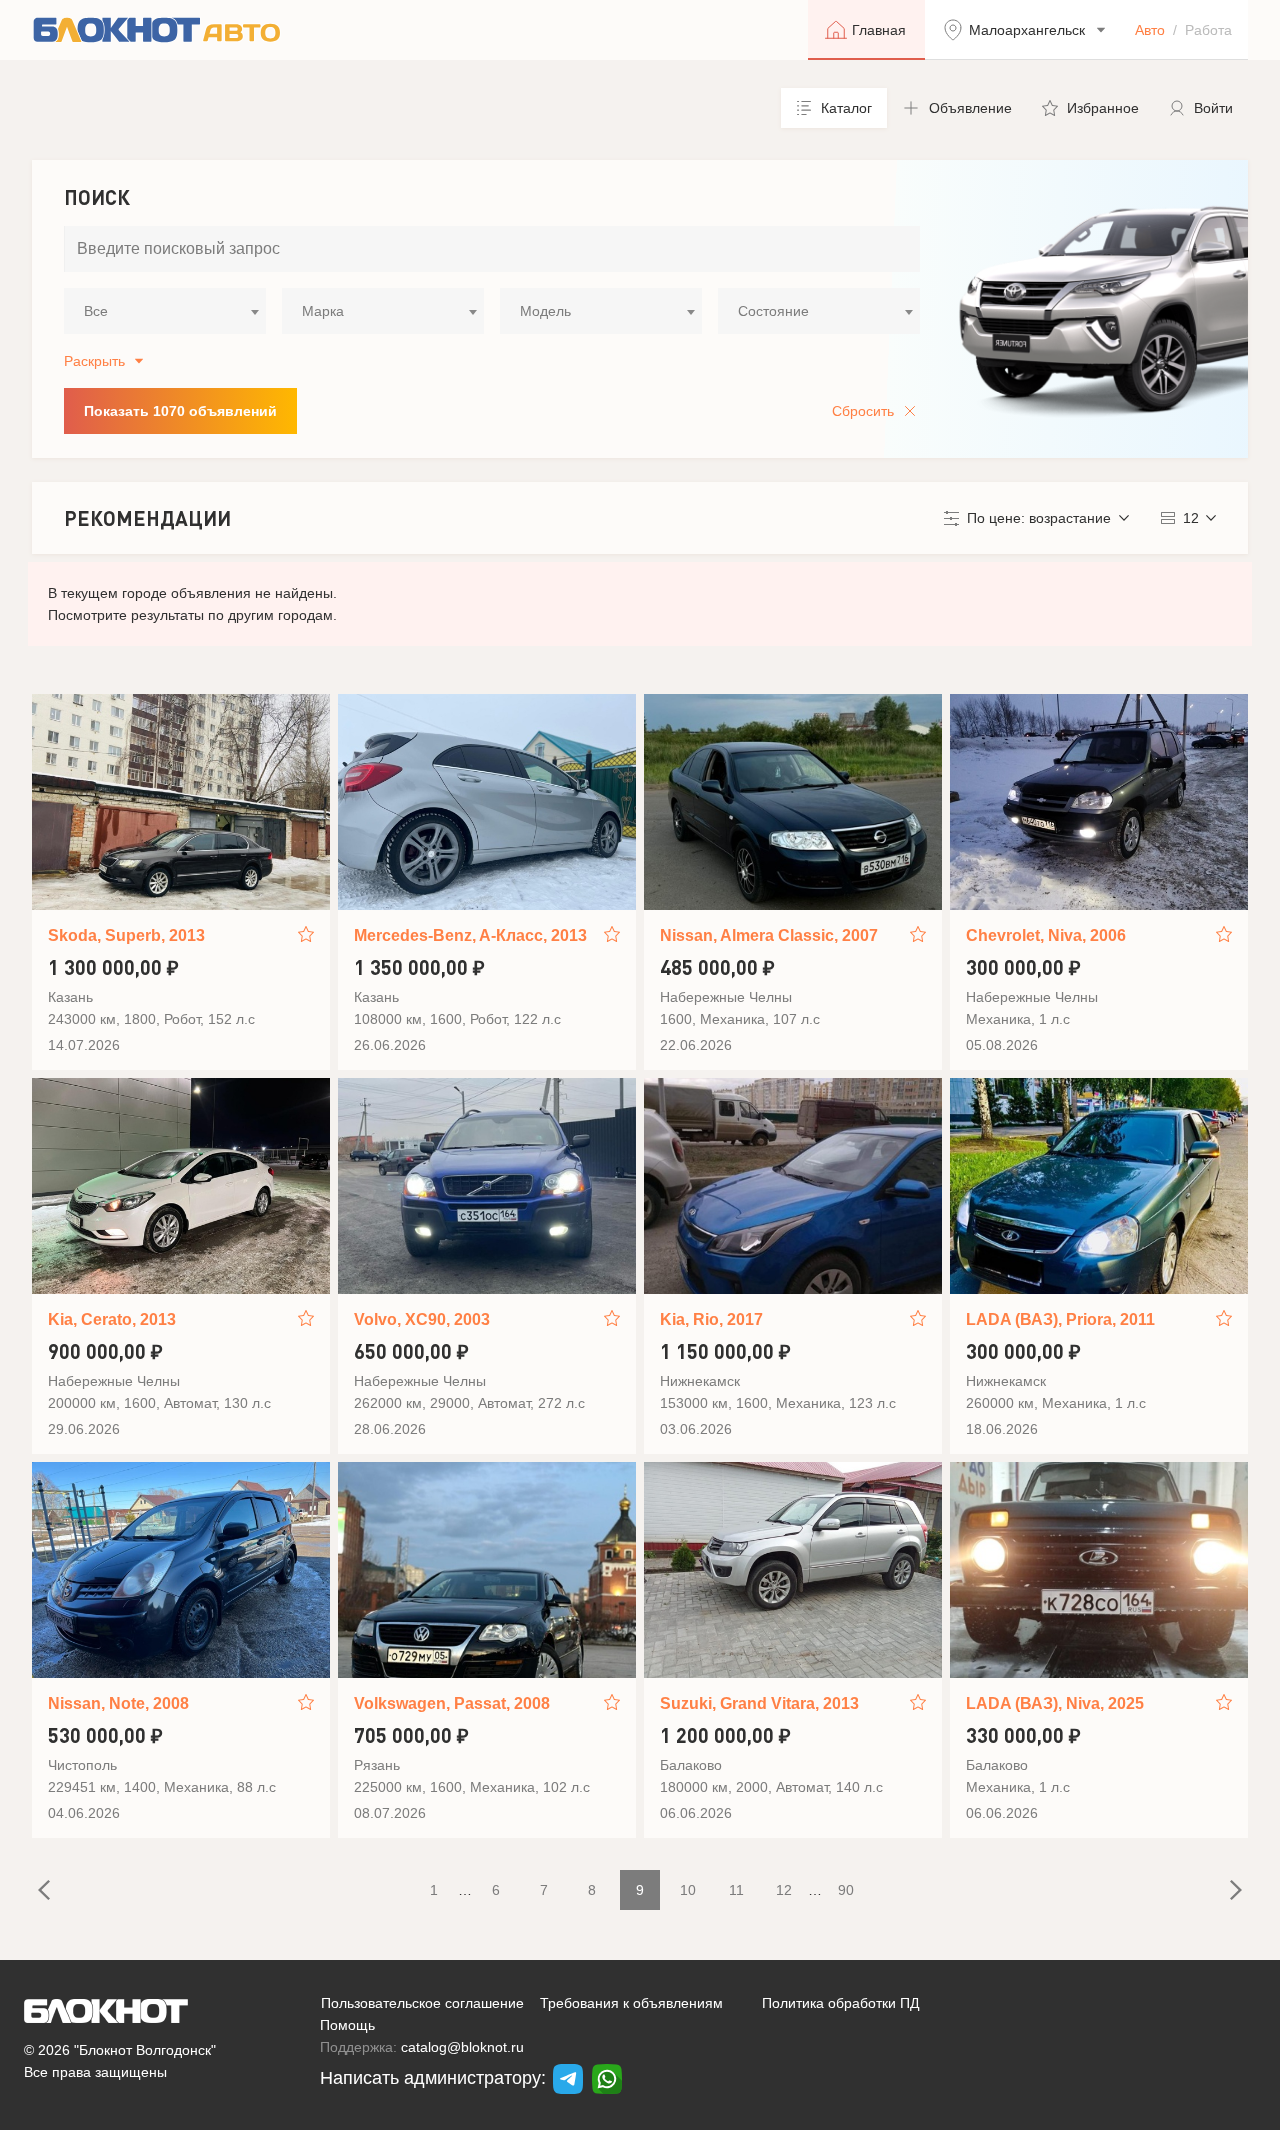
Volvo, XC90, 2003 (422, 1319)
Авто (1150, 30)
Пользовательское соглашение (422, 2003)
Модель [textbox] (545, 311)
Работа (1208, 30)
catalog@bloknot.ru (462, 2047)
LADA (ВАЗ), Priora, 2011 (1060, 1319)
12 (784, 1890)
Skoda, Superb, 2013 (126, 935)
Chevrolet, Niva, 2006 (1046, 935)
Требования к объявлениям (631, 2003)
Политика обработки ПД (840, 2003)
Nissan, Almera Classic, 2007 (769, 935)
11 (736, 1890)
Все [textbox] (96, 311)
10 (688, 1890)
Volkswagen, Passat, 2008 (452, 1703)
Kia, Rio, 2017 (711, 1319)
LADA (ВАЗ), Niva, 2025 (1055, 1703)
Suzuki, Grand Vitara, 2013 (759, 1703)
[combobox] (165, 311)
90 (846, 1890)
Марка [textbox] (323, 311)
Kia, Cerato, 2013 (112, 1319)
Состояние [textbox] (773, 311)
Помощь (347, 2025)
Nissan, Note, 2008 (118, 1703)
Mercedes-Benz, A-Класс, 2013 (470, 935)
